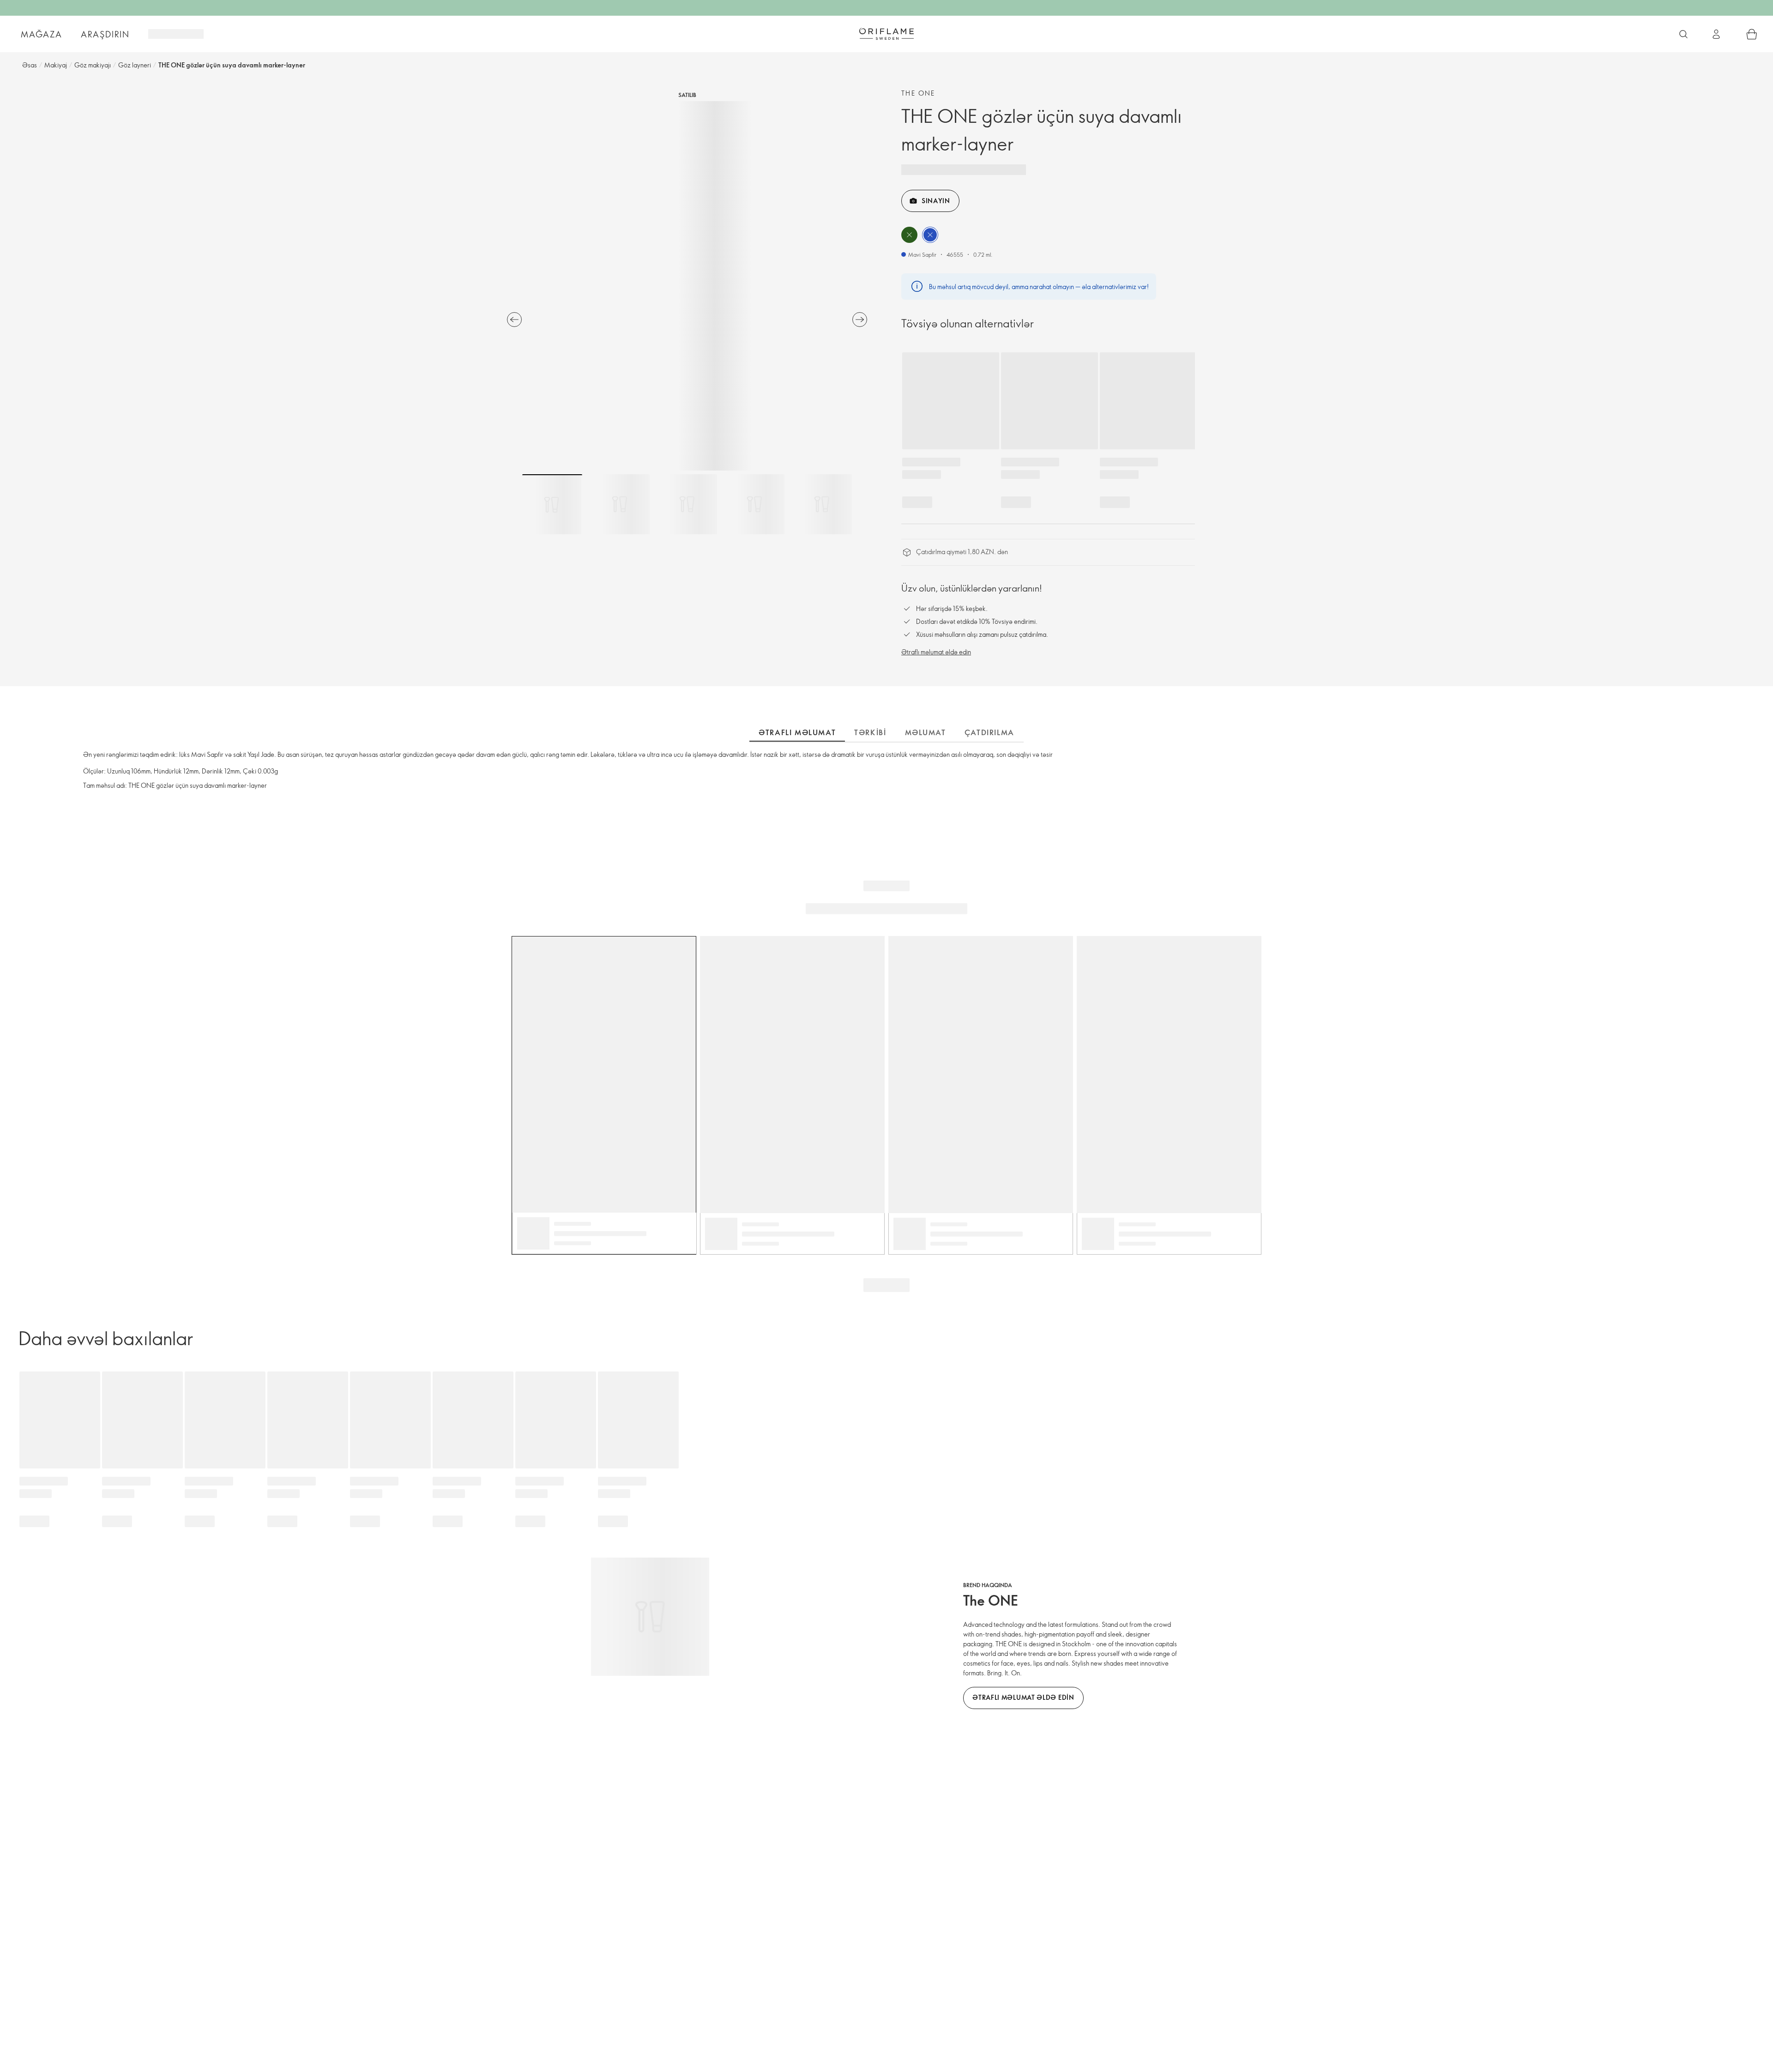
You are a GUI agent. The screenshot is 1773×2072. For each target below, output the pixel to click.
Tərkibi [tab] (870, 732)
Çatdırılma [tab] (989, 732)
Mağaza (42, 34)
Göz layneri (135, 65)
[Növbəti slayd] (860, 320)
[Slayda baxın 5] (822, 504)
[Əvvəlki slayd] (514, 320)
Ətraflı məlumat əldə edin (936, 652)
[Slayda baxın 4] (754, 504)
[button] (909, 235)
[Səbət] (1752, 34)
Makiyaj (56, 65)
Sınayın (936, 201)
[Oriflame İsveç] (886, 34)
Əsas (30, 65)
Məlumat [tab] (926, 732)
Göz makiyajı (93, 65)
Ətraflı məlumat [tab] (797, 732)
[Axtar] (1683, 34)
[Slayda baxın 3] (687, 504)
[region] (687, 286)
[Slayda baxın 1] (552, 504)
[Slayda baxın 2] (620, 504)
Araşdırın (105, 34)
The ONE (918, 93)
